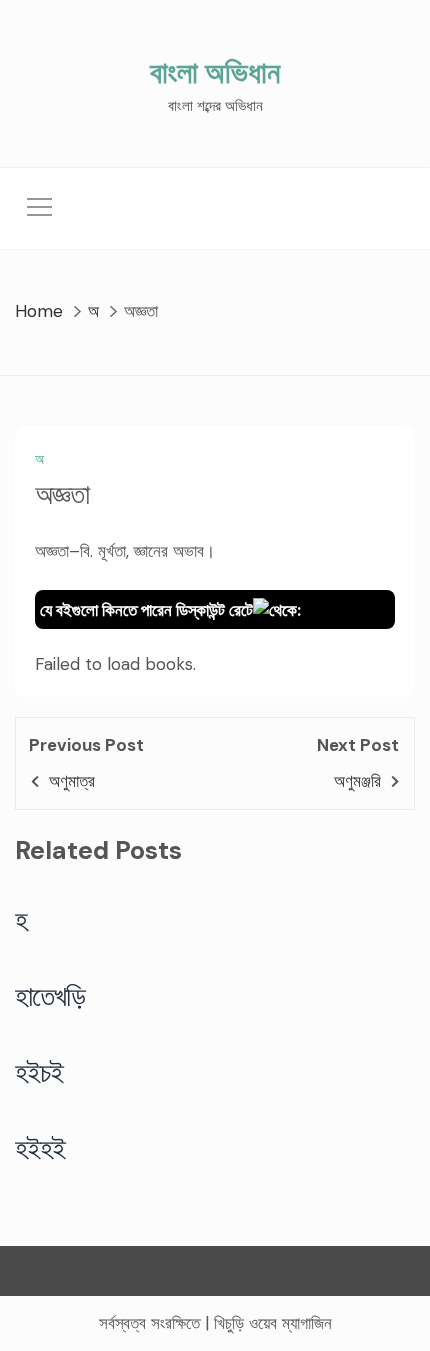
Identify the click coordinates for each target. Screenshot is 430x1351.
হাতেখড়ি (50, 996)
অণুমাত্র (72, 781)
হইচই (39, 1072)
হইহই (40, 1148)
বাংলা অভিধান (215, 72)
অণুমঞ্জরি (357, 781)
